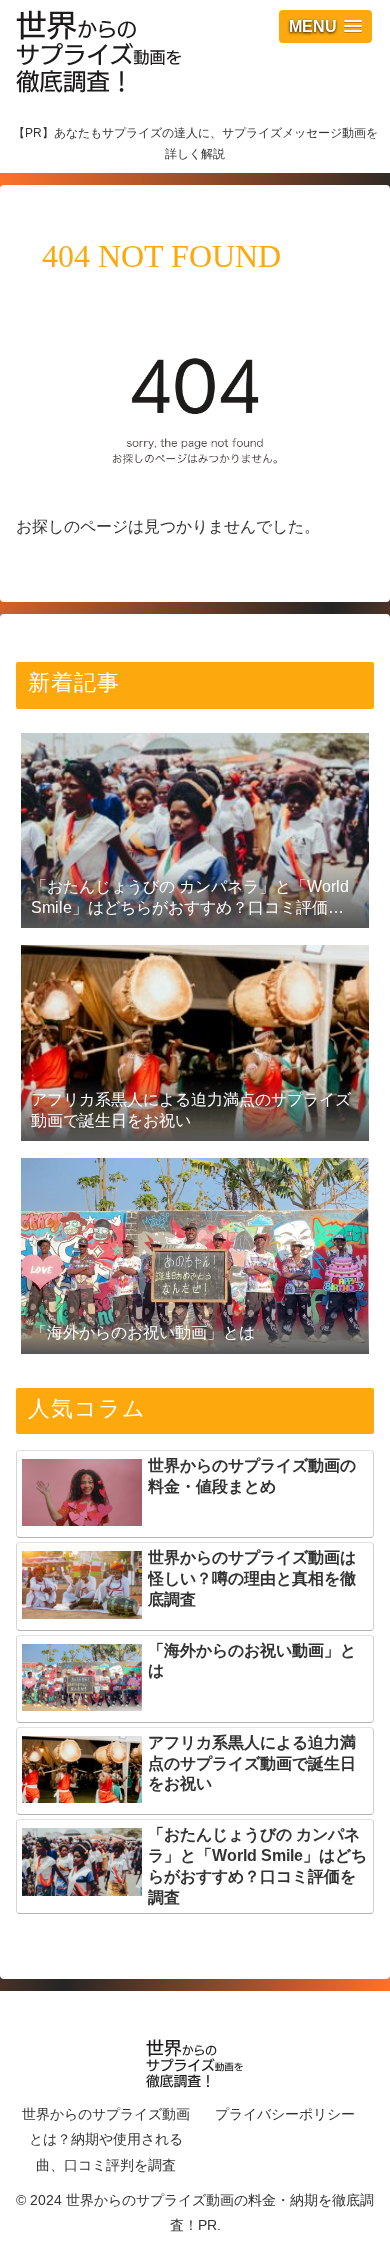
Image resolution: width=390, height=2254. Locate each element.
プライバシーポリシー (285, 2114)
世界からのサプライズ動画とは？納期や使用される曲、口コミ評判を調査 (106, 2139)
